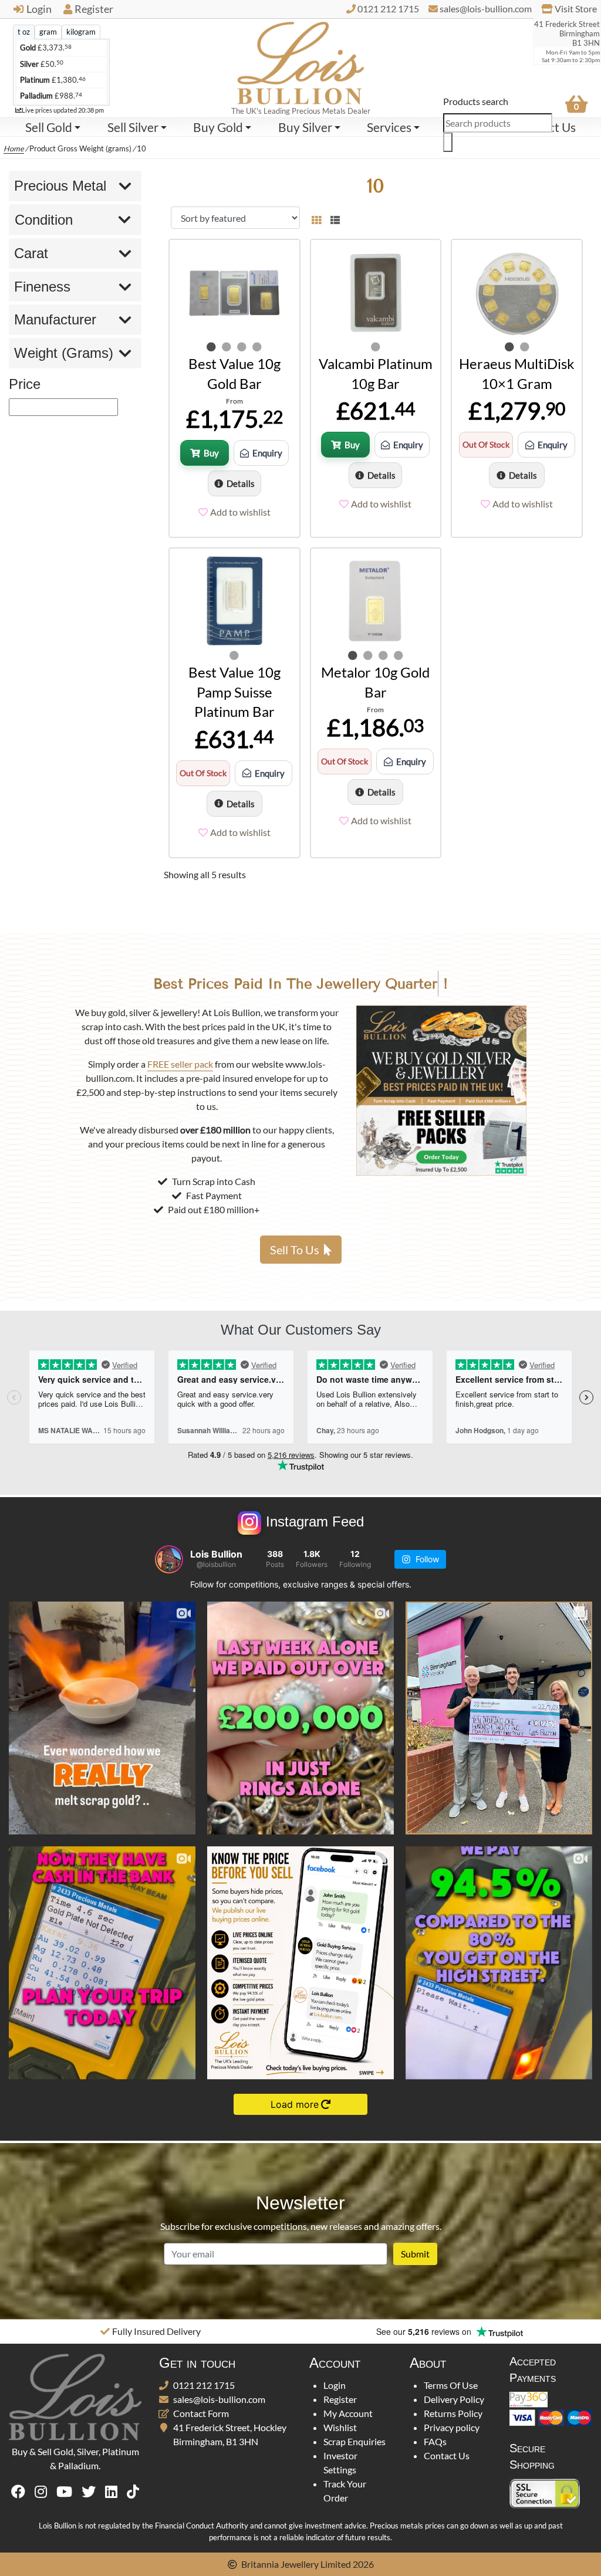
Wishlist (340, 2427)
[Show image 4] (257, 347)
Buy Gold (218, 127)
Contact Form (201, 2413)
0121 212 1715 (204, 2385)
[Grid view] (316, 218)
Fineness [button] (42, 287)
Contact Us (447, 2455)
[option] (150, 2331)
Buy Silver (305, 127)
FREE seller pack (180, 1064)
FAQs (435, 2441)
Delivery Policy (454, 2399)
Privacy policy (452, 2427)
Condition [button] (44, 220)
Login (39, 9)
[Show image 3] (242, 347)
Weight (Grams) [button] (64, 353)
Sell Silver (133, 127)
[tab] (24, 32)
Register (94, 9)
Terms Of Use (451, 2385)
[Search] (448, 142)
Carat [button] (31, 253)
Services (389, 127)
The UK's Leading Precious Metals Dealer (301, 111)
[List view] (333, 218)
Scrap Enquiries (354, 2441)
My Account (348, 2413)
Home (14, 148)
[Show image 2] (227, 347)
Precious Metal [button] (60, 186)
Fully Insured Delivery (156, 2331)
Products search (476, 101)
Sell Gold (49, 127)
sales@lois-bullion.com (219, 2399)
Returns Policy (453, 2413)
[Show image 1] (211, 347)
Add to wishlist (240, 512)
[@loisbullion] (169, 1559)
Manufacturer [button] (55, 319)
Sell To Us (295, 1250)
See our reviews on (425, 2331)
